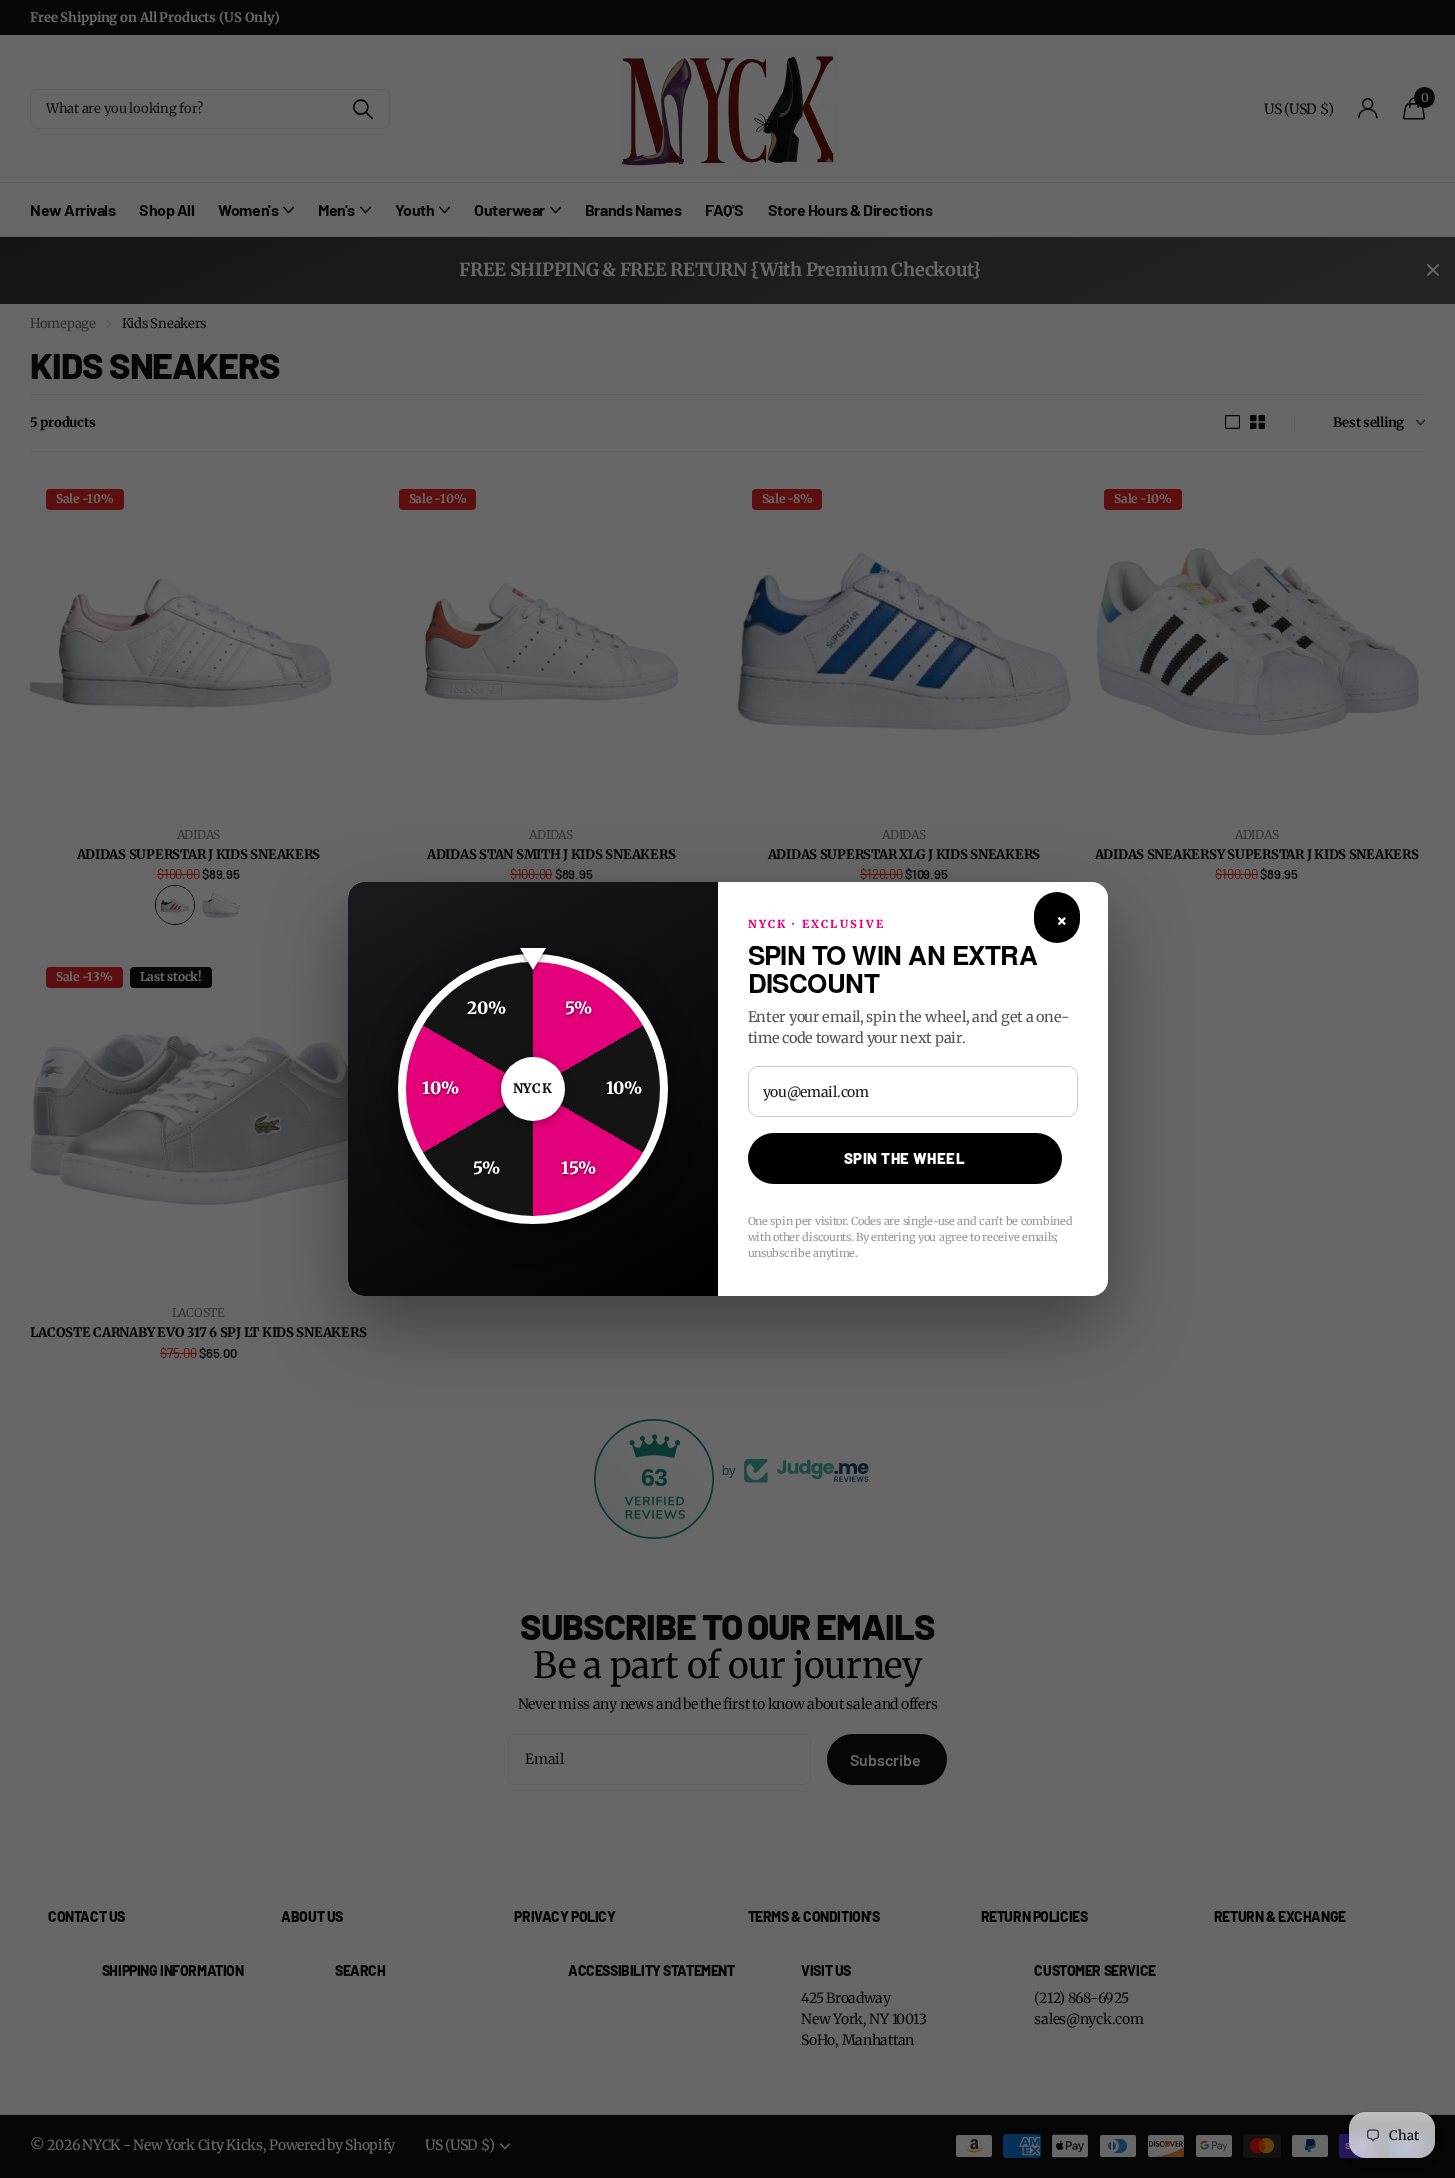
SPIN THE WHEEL (904, 1158)
